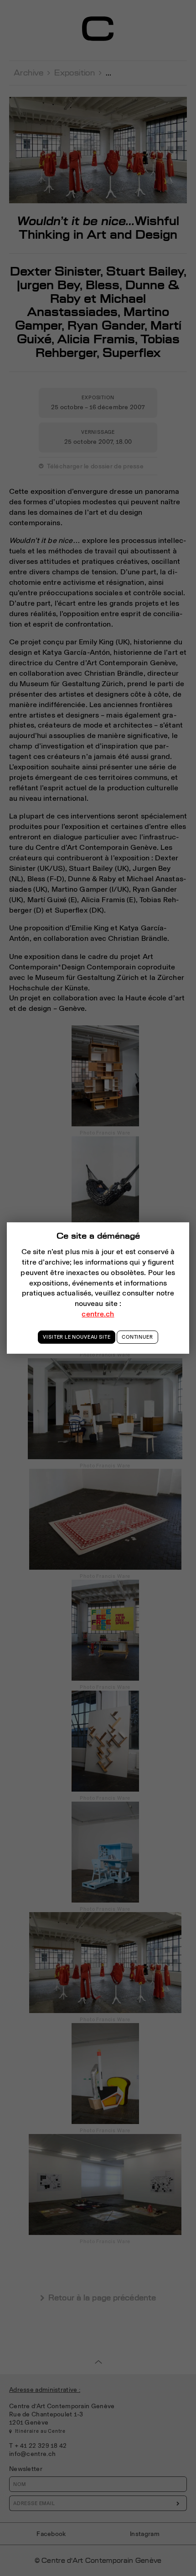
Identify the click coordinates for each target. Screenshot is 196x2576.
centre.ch (98, 1314)
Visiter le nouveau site (77, 1337)
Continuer (137, 1337)
